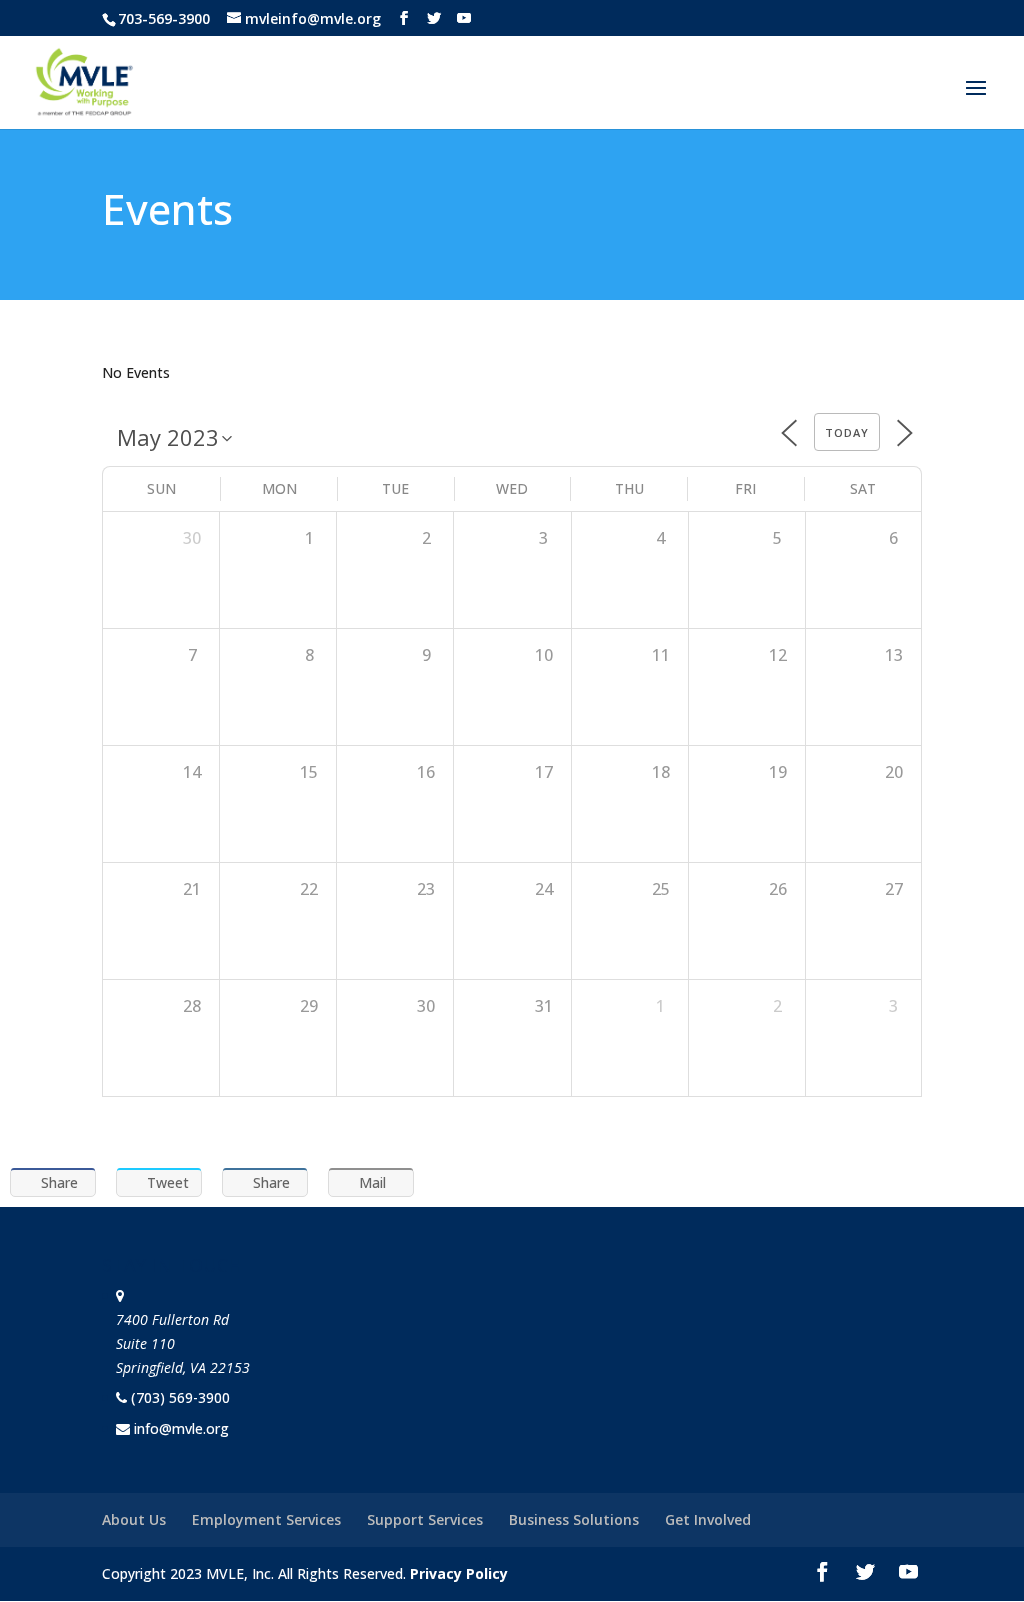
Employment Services (266, 1519)
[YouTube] (464, 18)
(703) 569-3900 (180, 1397)
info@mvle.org (181, 1428)
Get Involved (708, 1519)
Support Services (425, 1519)
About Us (134, 1519)
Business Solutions (574, 1519)
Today (847, 432)
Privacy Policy (459, 1573)
